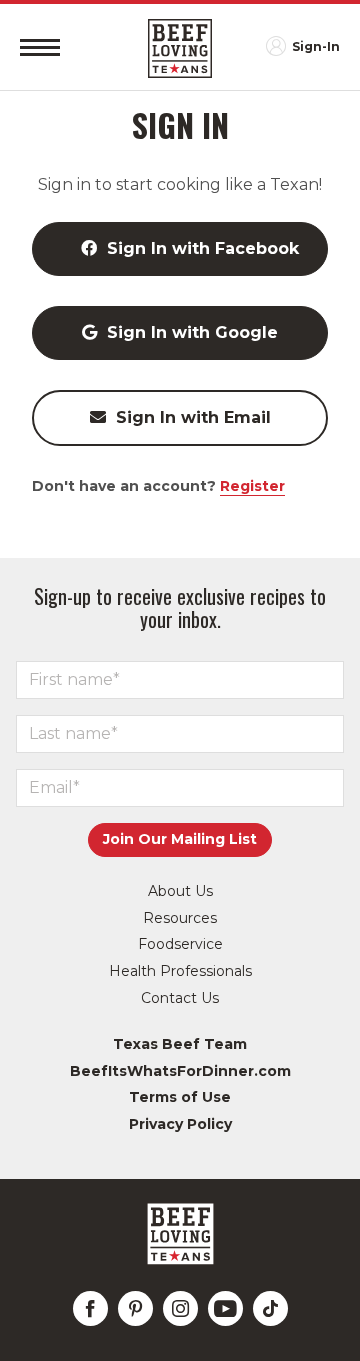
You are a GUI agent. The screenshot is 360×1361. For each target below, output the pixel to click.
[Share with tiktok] (270, 1308)
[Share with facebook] (90, 1308)
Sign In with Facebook (203, 248)
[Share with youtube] (225, 1308)
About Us (180, 891)
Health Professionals (180, 971)
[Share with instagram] (180, 1308)
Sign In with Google (192, 332)
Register (252, 486)
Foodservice (180, 944)
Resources (180, 918)
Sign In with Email (193, 417)
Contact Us (180, 998)
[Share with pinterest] (135, 1308)
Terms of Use (180, 1097)
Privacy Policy (180, 1124)
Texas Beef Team (180, 1044)
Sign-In (316, 46)
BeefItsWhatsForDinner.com (180, 1071)
